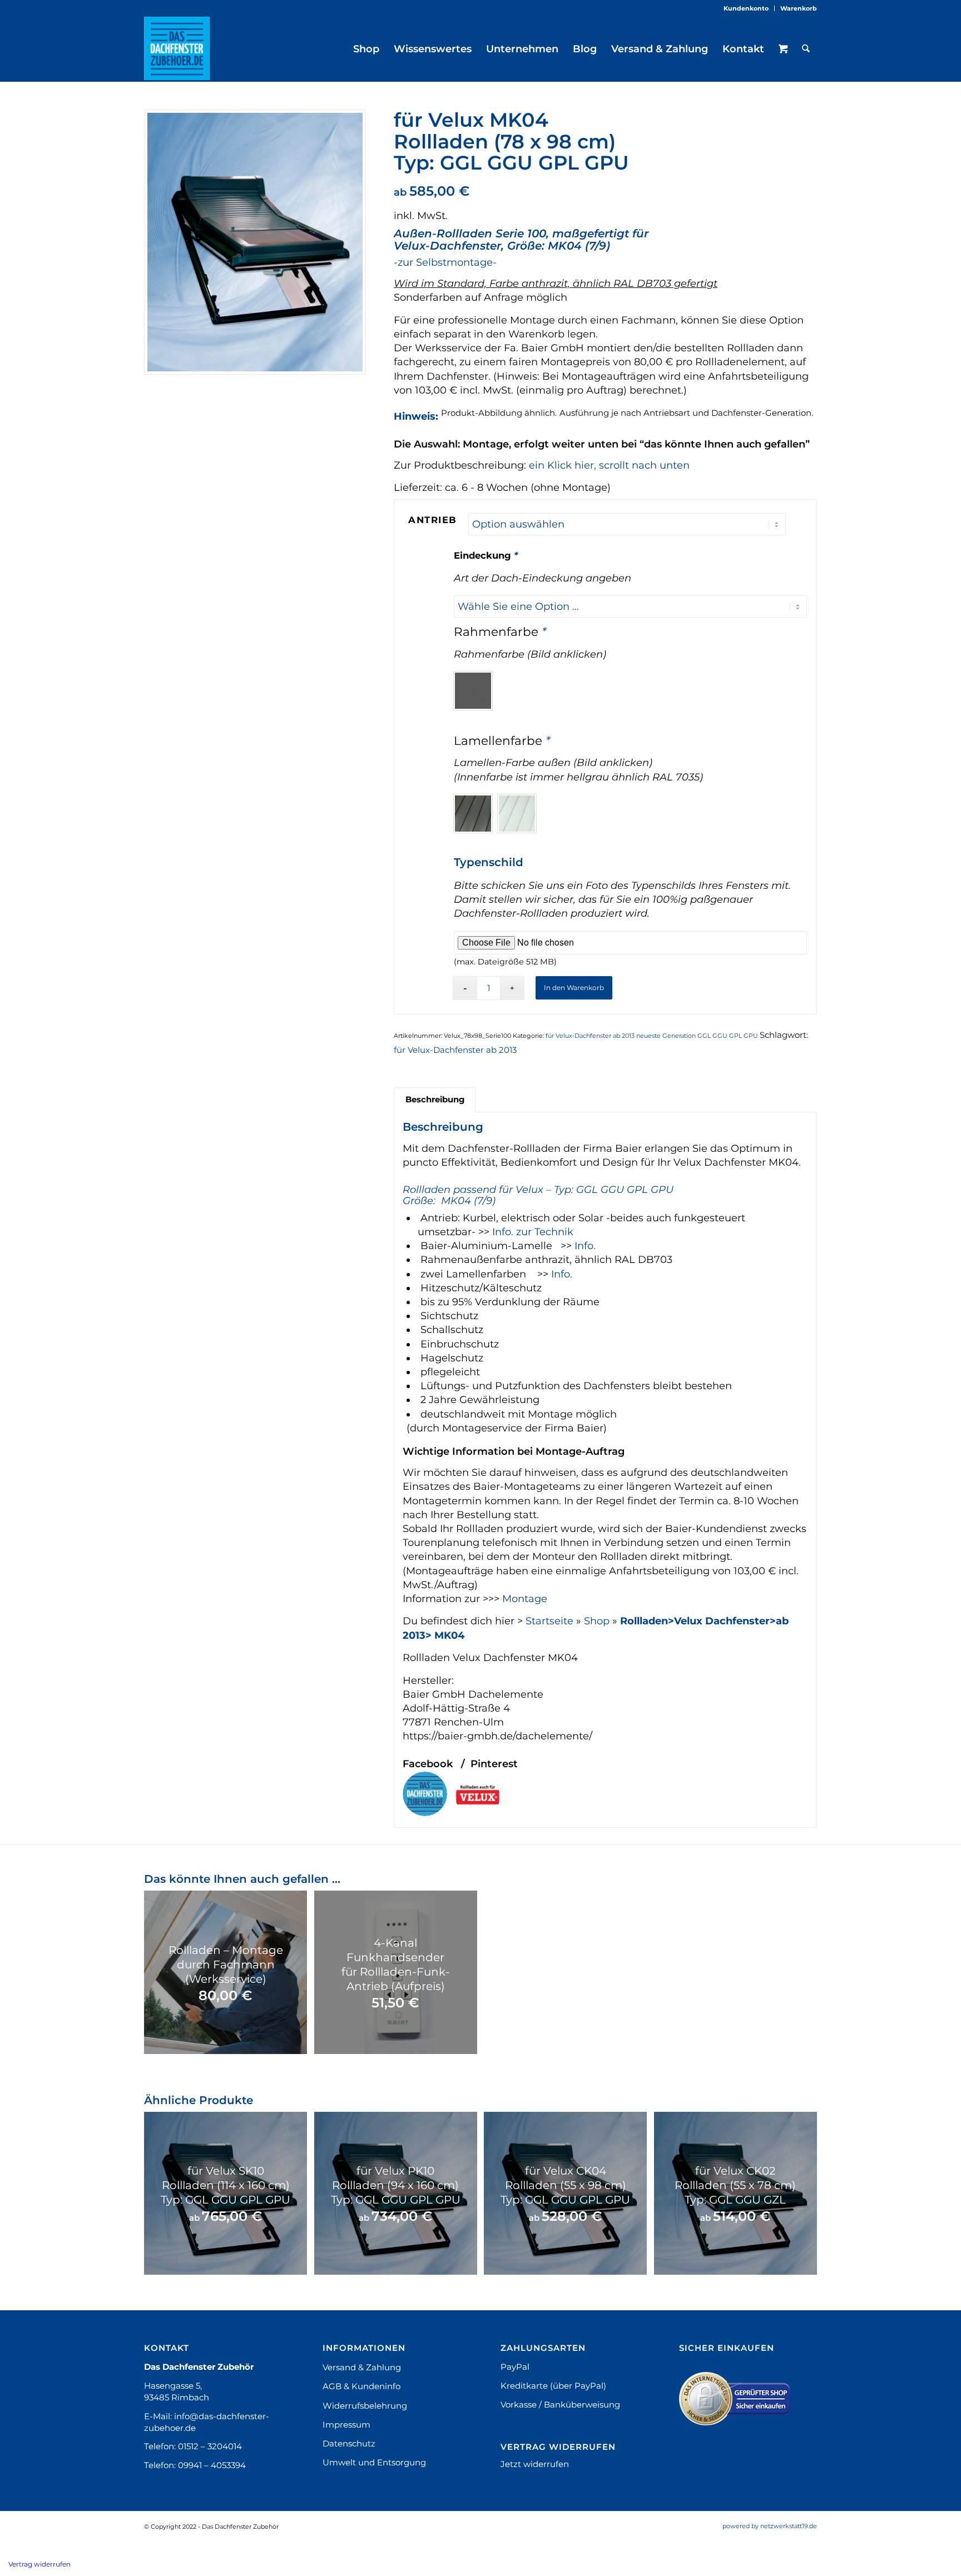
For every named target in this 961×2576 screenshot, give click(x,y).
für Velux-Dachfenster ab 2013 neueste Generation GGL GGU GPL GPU (652, 1036)
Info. (585, 1246)
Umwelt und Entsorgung (374, 2462)
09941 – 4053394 (212, 2465)
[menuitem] (746, 8)
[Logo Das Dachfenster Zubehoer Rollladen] (177, 48)
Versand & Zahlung (362, 2367)
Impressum (346, 2425)
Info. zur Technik (533, 1232)
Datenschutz (349, 2443)
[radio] (473, 691)
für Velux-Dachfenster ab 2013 (455, 1050)
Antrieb (433, 520)
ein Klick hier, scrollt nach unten (609, 465)
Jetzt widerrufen (535, 2464)
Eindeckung (486, 555)
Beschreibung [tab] (435, 1100)
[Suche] (806, 49)
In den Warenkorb (574, 988)
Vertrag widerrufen (39, 2564)
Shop (597, 1621)
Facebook (428, 1764)
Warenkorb (799, 8)
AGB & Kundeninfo (361, 2386)
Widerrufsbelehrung (365, 2406)
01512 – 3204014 (210, 2446)
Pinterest (494, 1764)
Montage (525, 1599)
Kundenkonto (746, 8)
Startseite (549, 1621)
